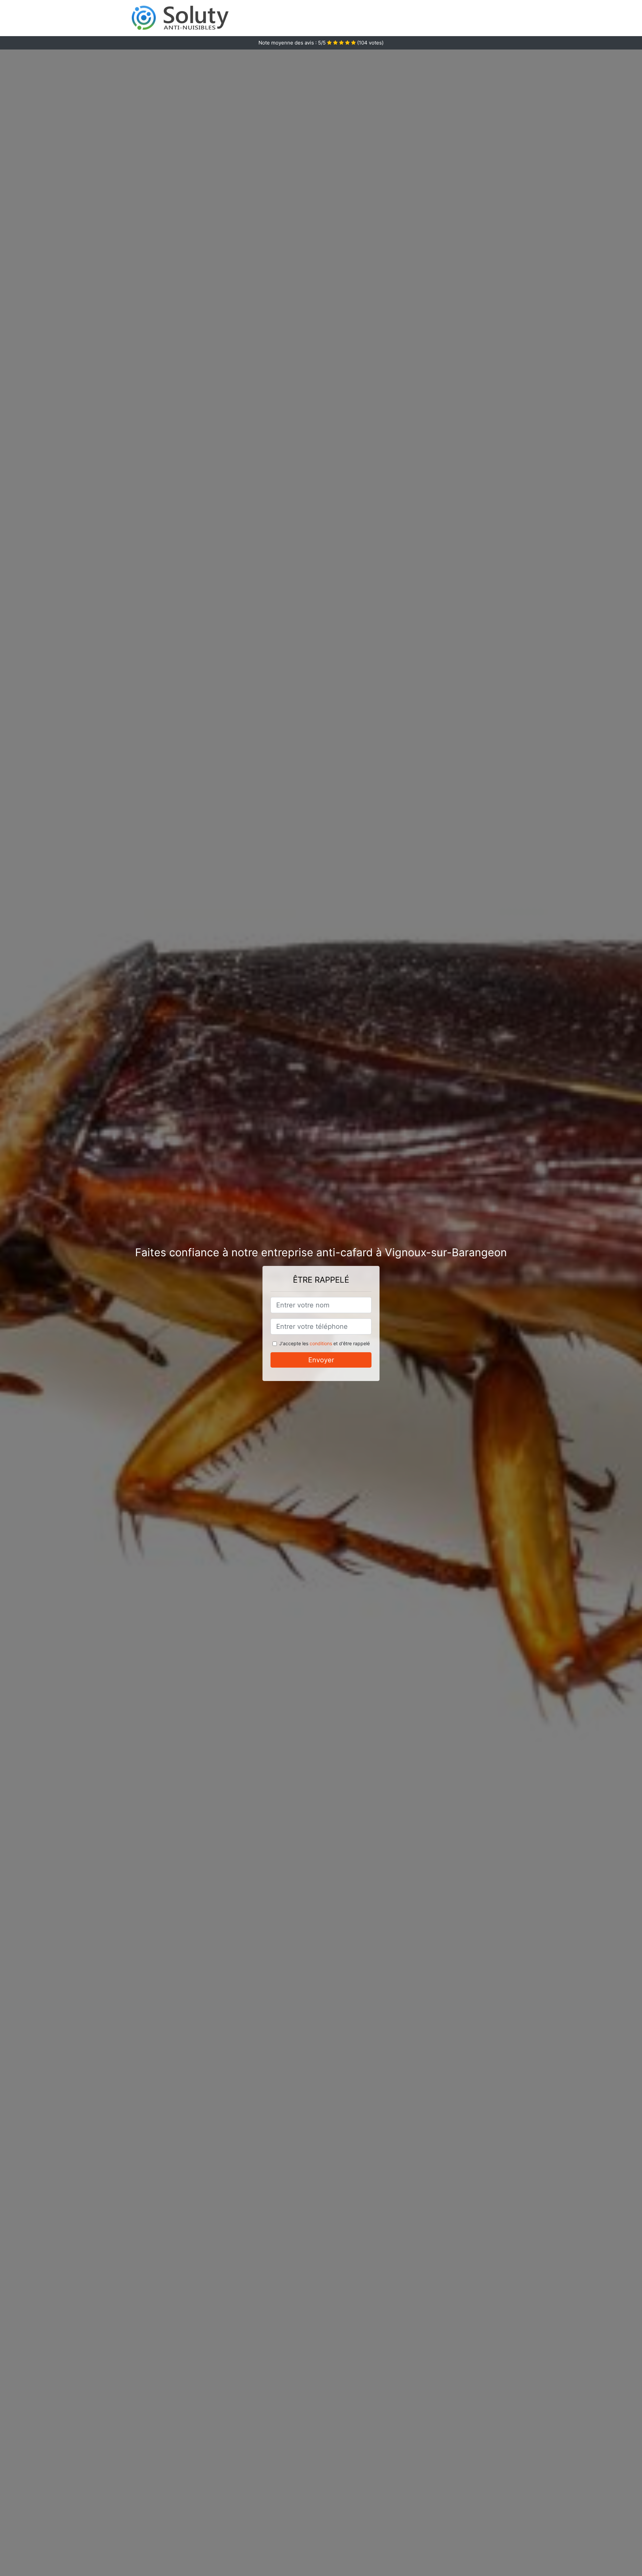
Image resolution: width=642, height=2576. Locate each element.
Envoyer (321, 1360)
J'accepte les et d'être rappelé (325, 1343)
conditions (321, 1343)
